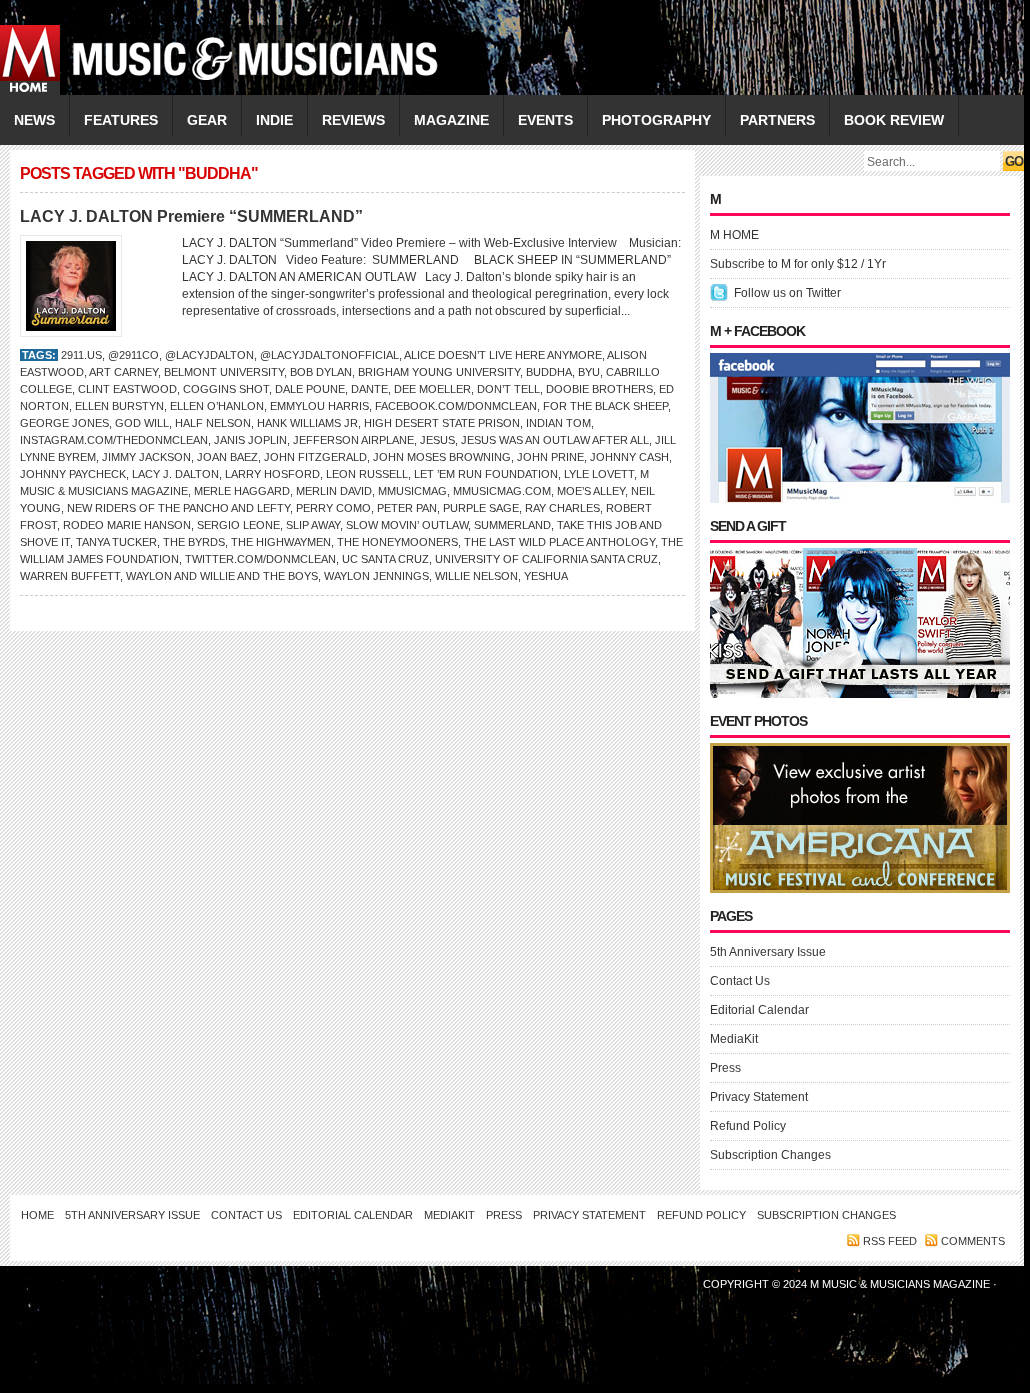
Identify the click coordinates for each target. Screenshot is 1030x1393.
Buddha (549, 372)
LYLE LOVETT (599, 474)
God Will (142, 423)
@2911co (133, 355)
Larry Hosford (272, 474)
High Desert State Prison (442, 423)
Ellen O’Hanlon (217, 406)
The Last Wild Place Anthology (559, 542)
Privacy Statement (759, 1097)
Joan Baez (227, 457)
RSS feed (890, 1241)
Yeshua (546, 576)
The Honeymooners (397, 542)
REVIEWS (353, 120)
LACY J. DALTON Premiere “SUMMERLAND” (191, 216)
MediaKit (734, 1039)
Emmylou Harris (319, 406)
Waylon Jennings (376, 576)
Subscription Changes (770, 1155)
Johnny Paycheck (73, 474)
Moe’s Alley (591, 491)
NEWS (34, 120)
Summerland (512, 525)
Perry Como (333, 508)
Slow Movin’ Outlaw (407, 525)
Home (37, 1215)
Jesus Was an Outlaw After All (555, 440)
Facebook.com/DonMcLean (456, 406)
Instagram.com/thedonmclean (114, 440)
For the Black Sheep (605, 406)
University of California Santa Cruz (546, 559)
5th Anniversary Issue (768, 952)
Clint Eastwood (127, 389)
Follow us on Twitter (787, 293)
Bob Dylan (321, 372)
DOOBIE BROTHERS (599, 389)
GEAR (207, 120)
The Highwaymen (281, 542)
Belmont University (224, 372)
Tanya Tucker (116, 542)
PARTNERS (777, 120)
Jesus (437, 440)
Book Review (894, 120)
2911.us (81, 355)
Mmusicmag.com (502, 491)
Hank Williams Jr (307, 423)
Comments (973, 1241)
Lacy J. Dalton (175, 474)
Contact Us (740, 981)
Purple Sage (481, 508)
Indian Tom (558, 423)
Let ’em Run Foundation (486, 474)
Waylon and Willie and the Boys (222, 576)
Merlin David (334, 491)
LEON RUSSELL (367, 474)
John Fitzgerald (315, 457)
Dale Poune (310, 389)
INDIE (274, 120)
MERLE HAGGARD (242, 491)
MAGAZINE (451, 120)
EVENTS (545, 120)
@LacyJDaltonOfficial (329, 355)
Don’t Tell (508, 389)
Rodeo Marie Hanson (127, 525)
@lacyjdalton (209, 355)
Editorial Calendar (759, 1010)
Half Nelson (213, 423)
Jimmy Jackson (146, 457)
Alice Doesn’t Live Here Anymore (503, 355)
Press (725, 1068)
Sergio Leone (238, 525)
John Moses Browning (442, 457)
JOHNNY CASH (629, 457)
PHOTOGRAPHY (656, 120)
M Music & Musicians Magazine (901, 1284)
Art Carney (123, 372)
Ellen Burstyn (119, 406)
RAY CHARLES (562, 508)
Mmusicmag (412, 491)
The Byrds (194, 542)
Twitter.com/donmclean (260, 559)
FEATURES (121, 120)
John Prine (550, 457)
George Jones (64, 423)
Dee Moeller (432, 389)
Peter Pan (407, 508)
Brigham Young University (439, 372)
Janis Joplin (250, 440)
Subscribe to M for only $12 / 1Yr (798, 264)
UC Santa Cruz (385, 559)
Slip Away (313, 525)
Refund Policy (748, 1126)
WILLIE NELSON (476, 576)
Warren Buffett (70, 576)
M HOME (734, 235)
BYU (589, 372)
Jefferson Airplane (353, 440)
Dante (369, 389)
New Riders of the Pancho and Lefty (178, 508)
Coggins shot (226, 389)
